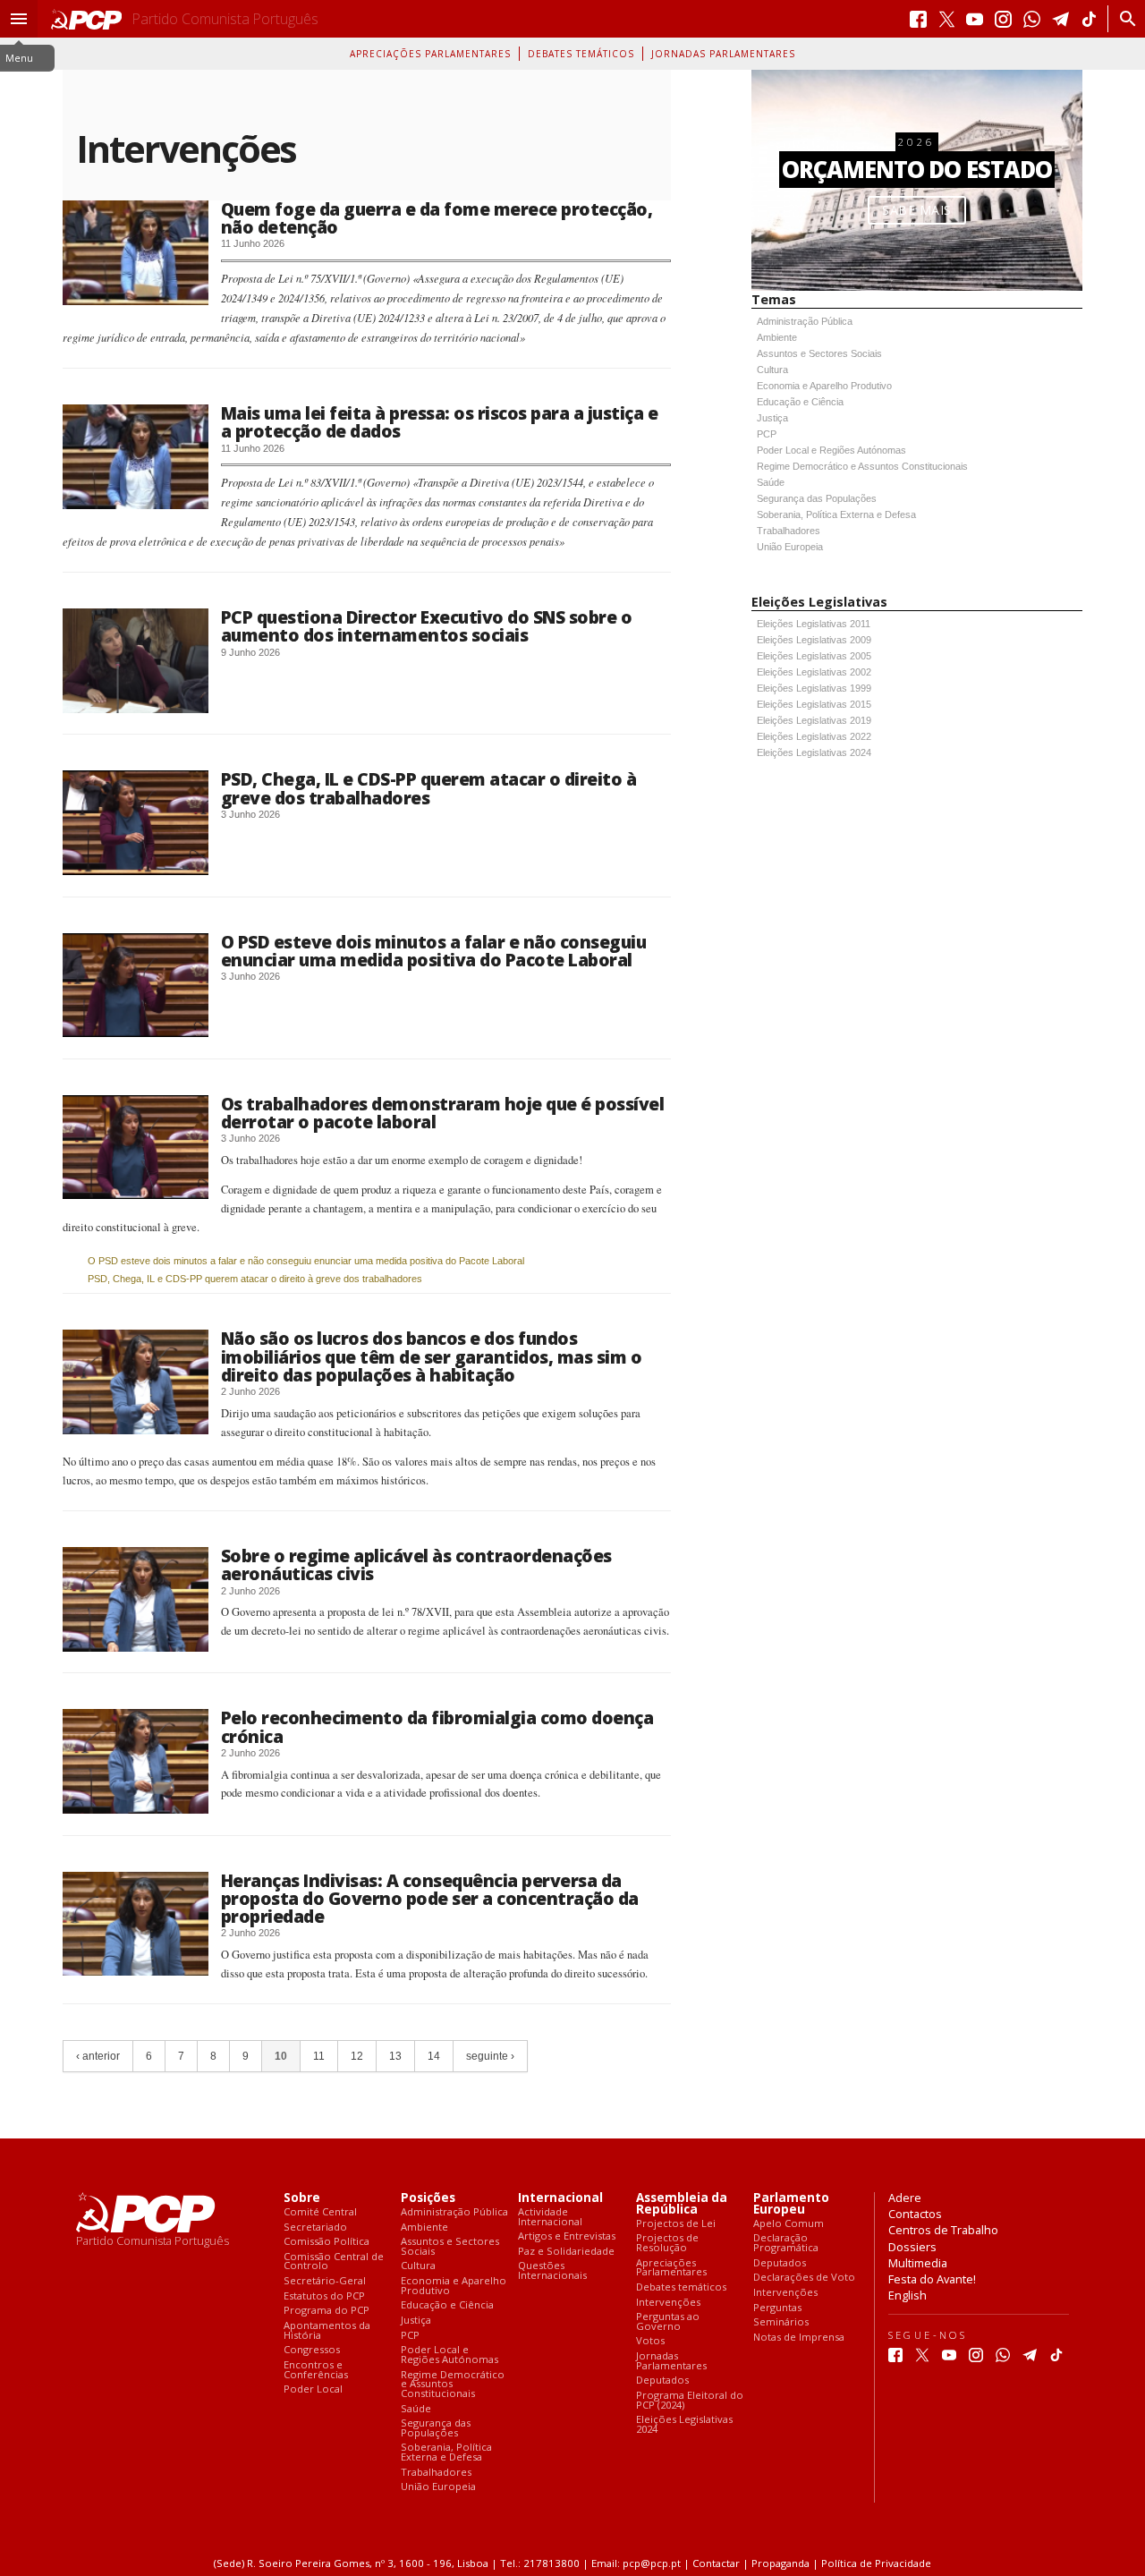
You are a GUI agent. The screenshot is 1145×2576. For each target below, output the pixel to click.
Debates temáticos (581, 54)
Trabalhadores (789, 531)
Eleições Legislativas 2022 (814, 736)
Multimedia (918, 2263)
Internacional (560, 2198)
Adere (905, 2198)
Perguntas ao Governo (668, 2321)
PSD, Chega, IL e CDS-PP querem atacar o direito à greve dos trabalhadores (429, 788)
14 (434, 2056)
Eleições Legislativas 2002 (814, 672)
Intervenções (668, 2303)
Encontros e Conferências (316, 2370)
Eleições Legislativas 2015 (814, 704)
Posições (428, 2198)
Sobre (302, 2198)
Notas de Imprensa (799, 2338)
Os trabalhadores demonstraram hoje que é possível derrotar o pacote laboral (443, 1113)
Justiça (772, 418)
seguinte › (490, 2056)
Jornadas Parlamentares (723, 54)
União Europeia (790, 547)
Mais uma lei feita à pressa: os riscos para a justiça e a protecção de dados (440, 422)
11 (319, 2056)
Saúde (771, 482)
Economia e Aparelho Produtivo (824, 386)
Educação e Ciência (800, 402)
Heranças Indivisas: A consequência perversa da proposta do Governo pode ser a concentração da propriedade (430, 1898)
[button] (19, 19)
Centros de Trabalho (943, 2230)
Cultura (772, 370)
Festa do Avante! (932, 2279)
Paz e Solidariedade (566, 2252)
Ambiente (777, 337)
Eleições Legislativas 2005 (814, 656)
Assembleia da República (682, 2204)
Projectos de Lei (676, 2224)
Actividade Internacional (550, 2217)
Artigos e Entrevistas (567, 2236)
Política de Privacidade (876, 2563)
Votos (650, 2341)
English (908, 2295)
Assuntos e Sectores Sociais (819, 353)
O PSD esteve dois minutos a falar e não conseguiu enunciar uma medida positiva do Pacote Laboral (434, 951)
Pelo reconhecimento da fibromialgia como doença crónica (437, 1726)
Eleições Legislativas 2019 (814, 720)
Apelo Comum (789, 2224)
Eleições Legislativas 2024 (814, 752)
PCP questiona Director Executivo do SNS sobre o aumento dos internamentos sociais (427, 626)
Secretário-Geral (325, 2281)
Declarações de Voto (804, 2278)
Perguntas (777, 2308)
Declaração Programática (786, 2243)
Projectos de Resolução (667, 2243)
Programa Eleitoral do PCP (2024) (690, 2400)
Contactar (716, 2563)
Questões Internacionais (552, 2270)
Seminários (781, 2322)
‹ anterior (98, 2056)
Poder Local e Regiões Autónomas (831, 450)
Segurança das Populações (817, 498)
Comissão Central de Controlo (334, 2261)
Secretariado (315, 2227)
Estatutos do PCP (324, 2296)
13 (395, 2056)
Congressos (312, 2350)
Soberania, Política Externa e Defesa (836, 514)
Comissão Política (327, 2242)
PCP (767, 434)
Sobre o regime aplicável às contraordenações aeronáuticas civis (416, 1564)
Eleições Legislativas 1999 (814, 688)
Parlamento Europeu (791, 2204)
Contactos (915, 2214)
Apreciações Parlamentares (430, 54)
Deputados (662, 2380)
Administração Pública (805, 321)
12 (357, 2056)
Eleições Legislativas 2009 (814, 640)
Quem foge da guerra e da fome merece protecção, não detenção (437, 218)
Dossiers (912, 2247)
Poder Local (313, 2389)
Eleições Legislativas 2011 (814, 624)
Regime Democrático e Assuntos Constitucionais (862, 466)
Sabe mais (917, 210)
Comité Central (320, 2212)
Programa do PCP (327, 2311)
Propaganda (780, 2563)
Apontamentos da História (327, 2330)
